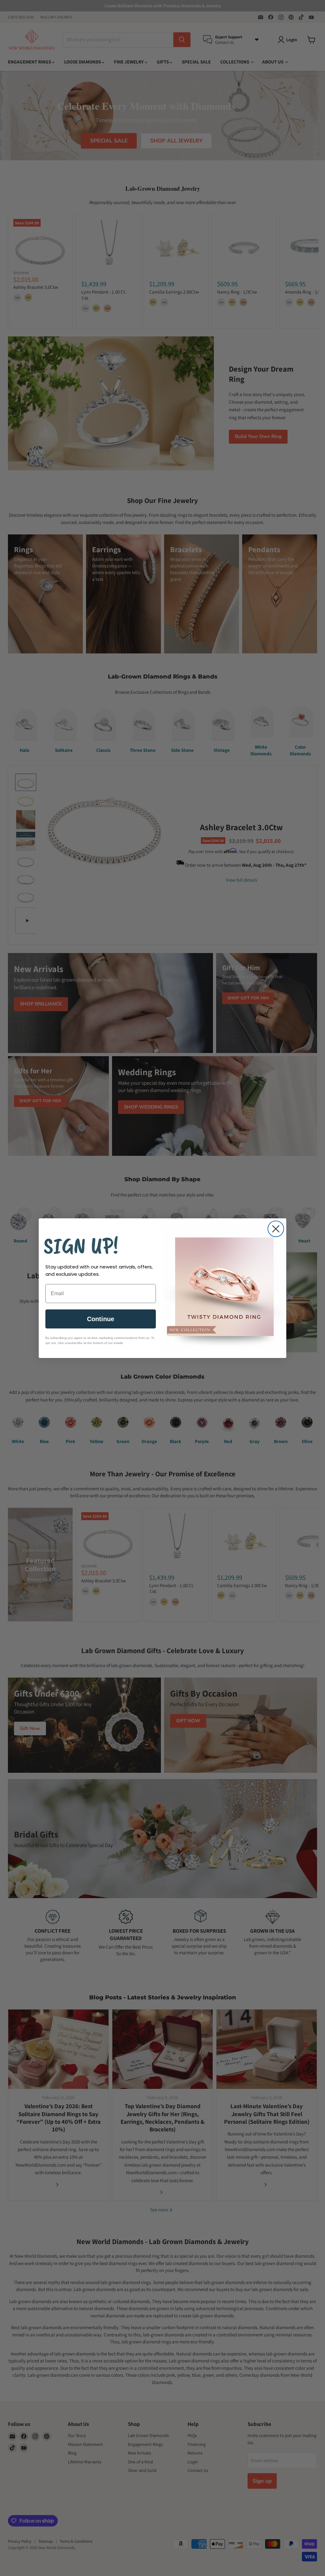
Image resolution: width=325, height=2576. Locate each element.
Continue (101, 1319)
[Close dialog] (276, 1229)
